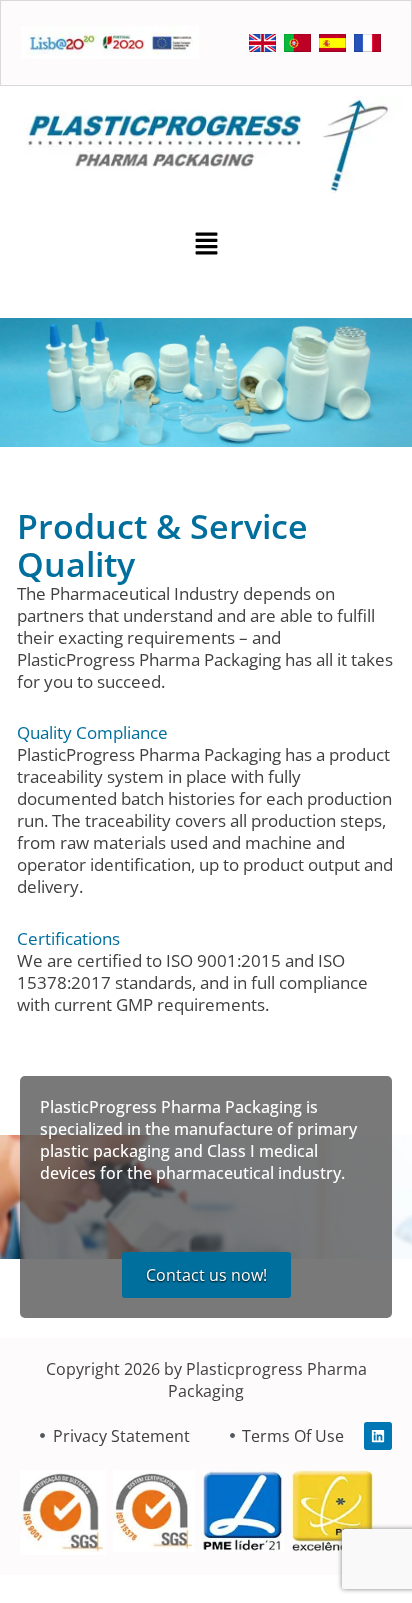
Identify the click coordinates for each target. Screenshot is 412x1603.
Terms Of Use (293, 1436)
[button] (206, 246)
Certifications (68, 938)
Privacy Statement (121, 1436)
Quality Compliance (92, 732)
